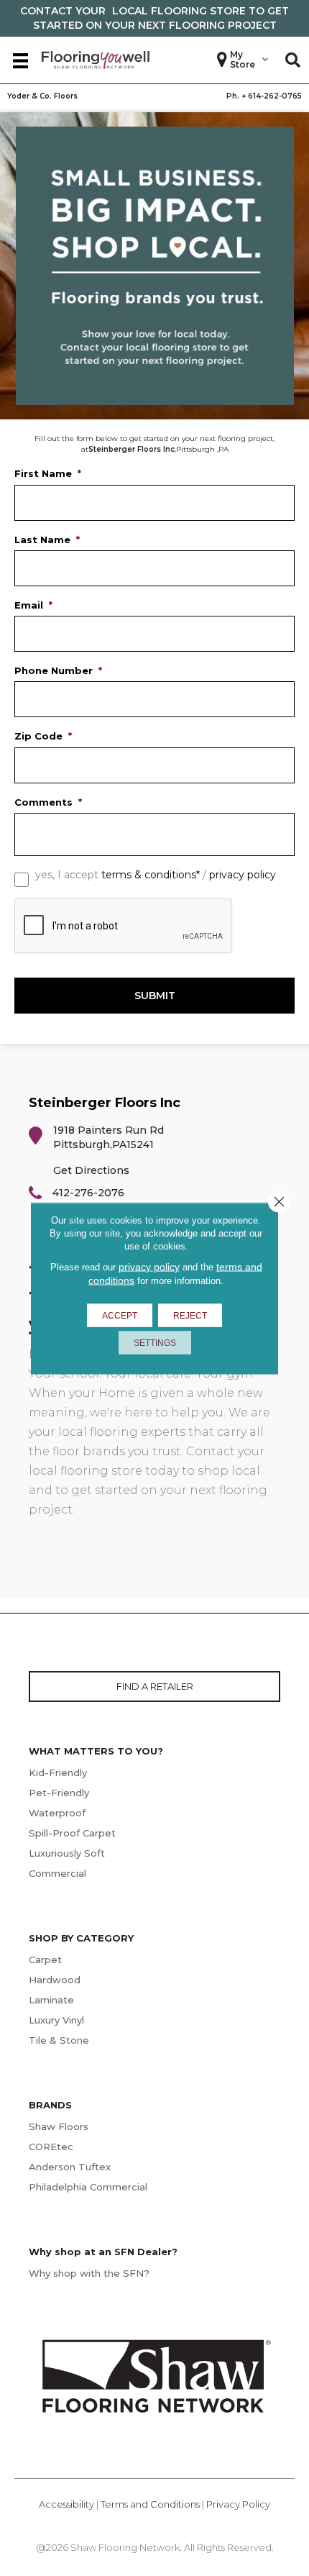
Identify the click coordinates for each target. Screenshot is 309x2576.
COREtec (51, 2147)
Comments (48, 802)
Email (33, 605)
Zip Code (43, 736)
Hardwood (55, 1980)
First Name (48, 473)
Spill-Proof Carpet (72, 1833)
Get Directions (91, 1170)
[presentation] (124, 927)
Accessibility (66, 2504)
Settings (155, 1342)
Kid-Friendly (58, 1772)
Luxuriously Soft (67, 1853)
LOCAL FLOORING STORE (179, 11)
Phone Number (58, 670)
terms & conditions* (151, 875)
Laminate (51, 2000)
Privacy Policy (238, 2504)
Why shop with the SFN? (89, 2273)
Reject (190, 1315)
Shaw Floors (59, 2126)
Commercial (57, 1873)
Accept (120, 1315)
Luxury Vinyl (56, 2020)
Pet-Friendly (59, 1793)
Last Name (47, 540)
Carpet (45, 1960)
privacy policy (243, 875)
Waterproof (57, 1813)
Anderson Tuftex (70, 2167)
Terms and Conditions (150, 2504)
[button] (293, 60)
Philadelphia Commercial (88, 2187)
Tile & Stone (59, 2040)
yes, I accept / (156, 875)
